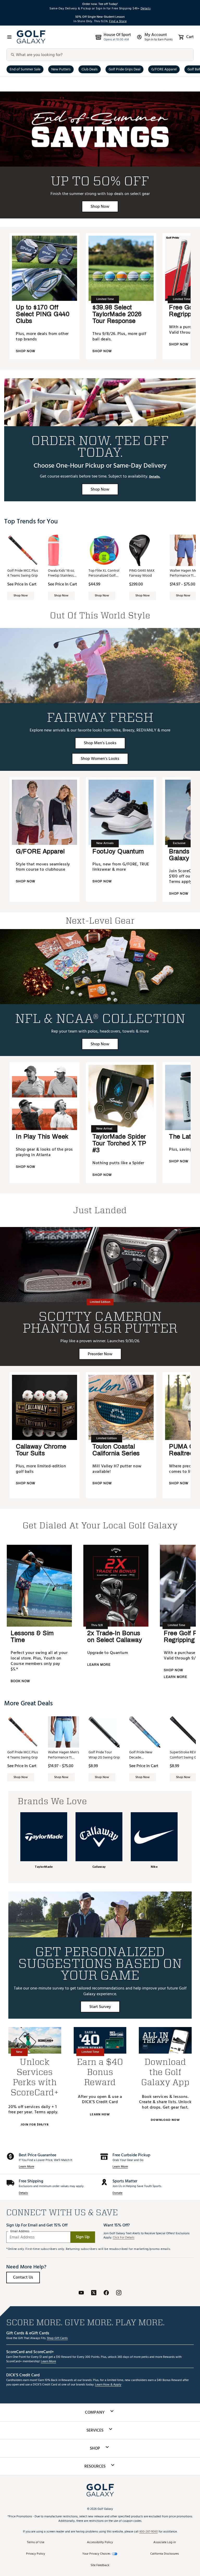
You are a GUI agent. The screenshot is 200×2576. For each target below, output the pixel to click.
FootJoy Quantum (118, 851)
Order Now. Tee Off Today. (100, 446)
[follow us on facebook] (106, 2294)
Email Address (20, 2231)
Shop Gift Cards (57, 2338)
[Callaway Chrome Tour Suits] (45, 1407)
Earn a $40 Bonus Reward (100, 2072)
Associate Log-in (165, 2543)
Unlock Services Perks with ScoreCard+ (35, 2077)
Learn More (26, 2167)
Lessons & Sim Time (32, 1637)
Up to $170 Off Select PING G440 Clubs (43, 314)
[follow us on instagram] (119, 2294)
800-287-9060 (149, 2532)
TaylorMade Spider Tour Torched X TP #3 (119, 1143)
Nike (154, 1867)
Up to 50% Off (100, 181)
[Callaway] (99, 1837)
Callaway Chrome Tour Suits (41, 1450)
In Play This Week (42, 1137)
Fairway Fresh (100, 717)
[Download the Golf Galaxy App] (165, 2040)
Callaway (99, 1867)
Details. (155, 477)
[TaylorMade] (44, 1837)
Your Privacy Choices (96, 2554)
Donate (117, 2193)
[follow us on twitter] (94, 2294)
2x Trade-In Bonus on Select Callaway (115, 1637)
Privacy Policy (36, 2554)
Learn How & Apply (108, 2385)
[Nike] (154, 1837)
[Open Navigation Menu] (9, 37)
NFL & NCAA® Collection (100, 1018)
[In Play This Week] (45, 1097)
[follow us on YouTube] (81, 2294)
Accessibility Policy (100, 2543)
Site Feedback (100, 2565)
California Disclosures (165, 2554)
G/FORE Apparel (40, 851)
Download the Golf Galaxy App (165, 2072)
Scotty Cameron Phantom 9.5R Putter (100, 1322)
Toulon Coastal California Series (116, 1450)
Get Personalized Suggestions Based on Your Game (100, 1963)
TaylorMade (44, 1867)
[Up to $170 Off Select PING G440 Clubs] (45, 268)
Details (23, 2193)
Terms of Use (36, 2543)
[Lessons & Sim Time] (39, 1586)
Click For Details (124, 2238)
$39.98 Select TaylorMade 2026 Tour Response (117, 314)
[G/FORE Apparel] (45, 812)
